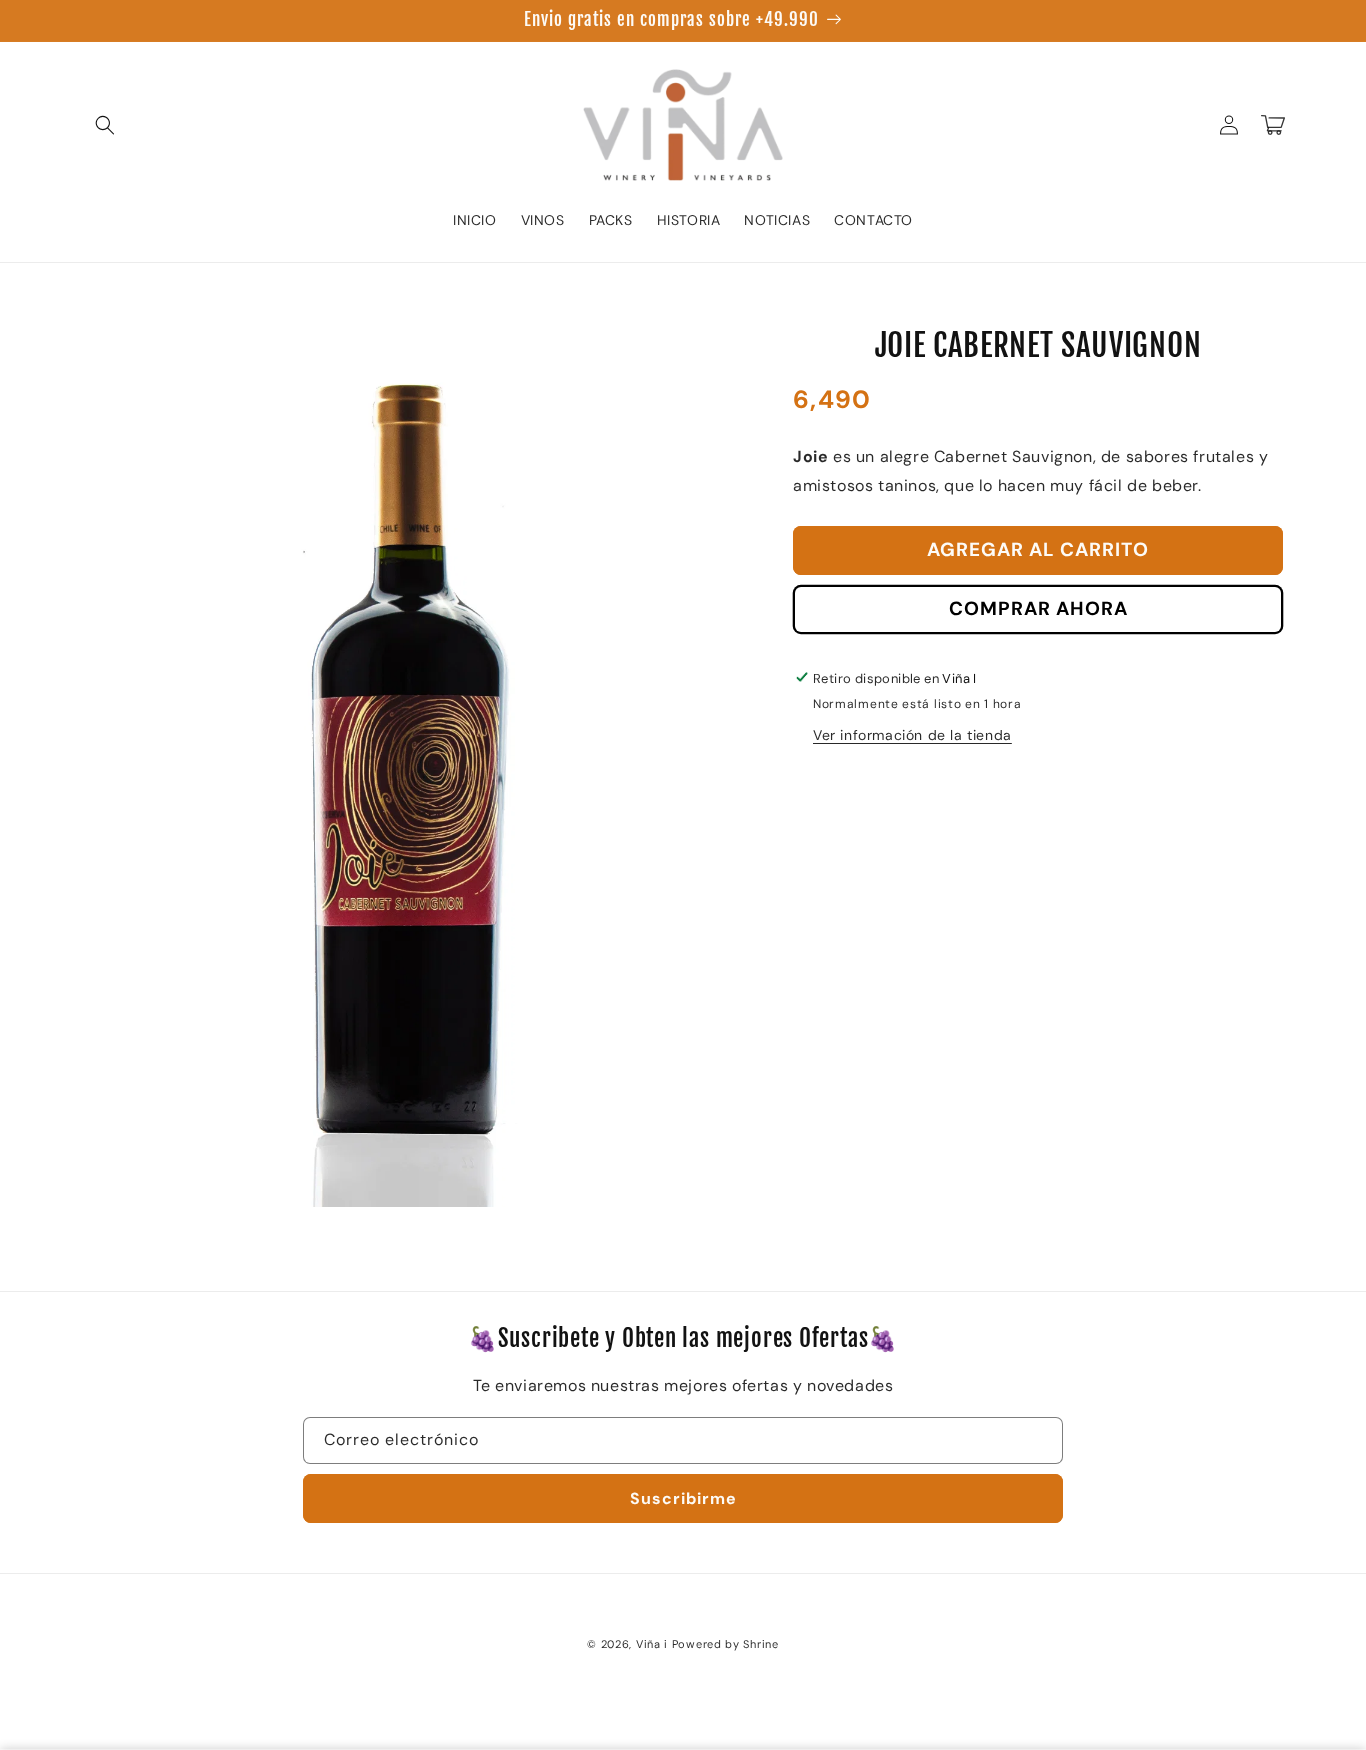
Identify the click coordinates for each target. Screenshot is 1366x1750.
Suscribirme (683, 1498)
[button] (105, 125)
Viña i (652, 1644)
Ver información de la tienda (912, 734)
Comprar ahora (1038, 607)
